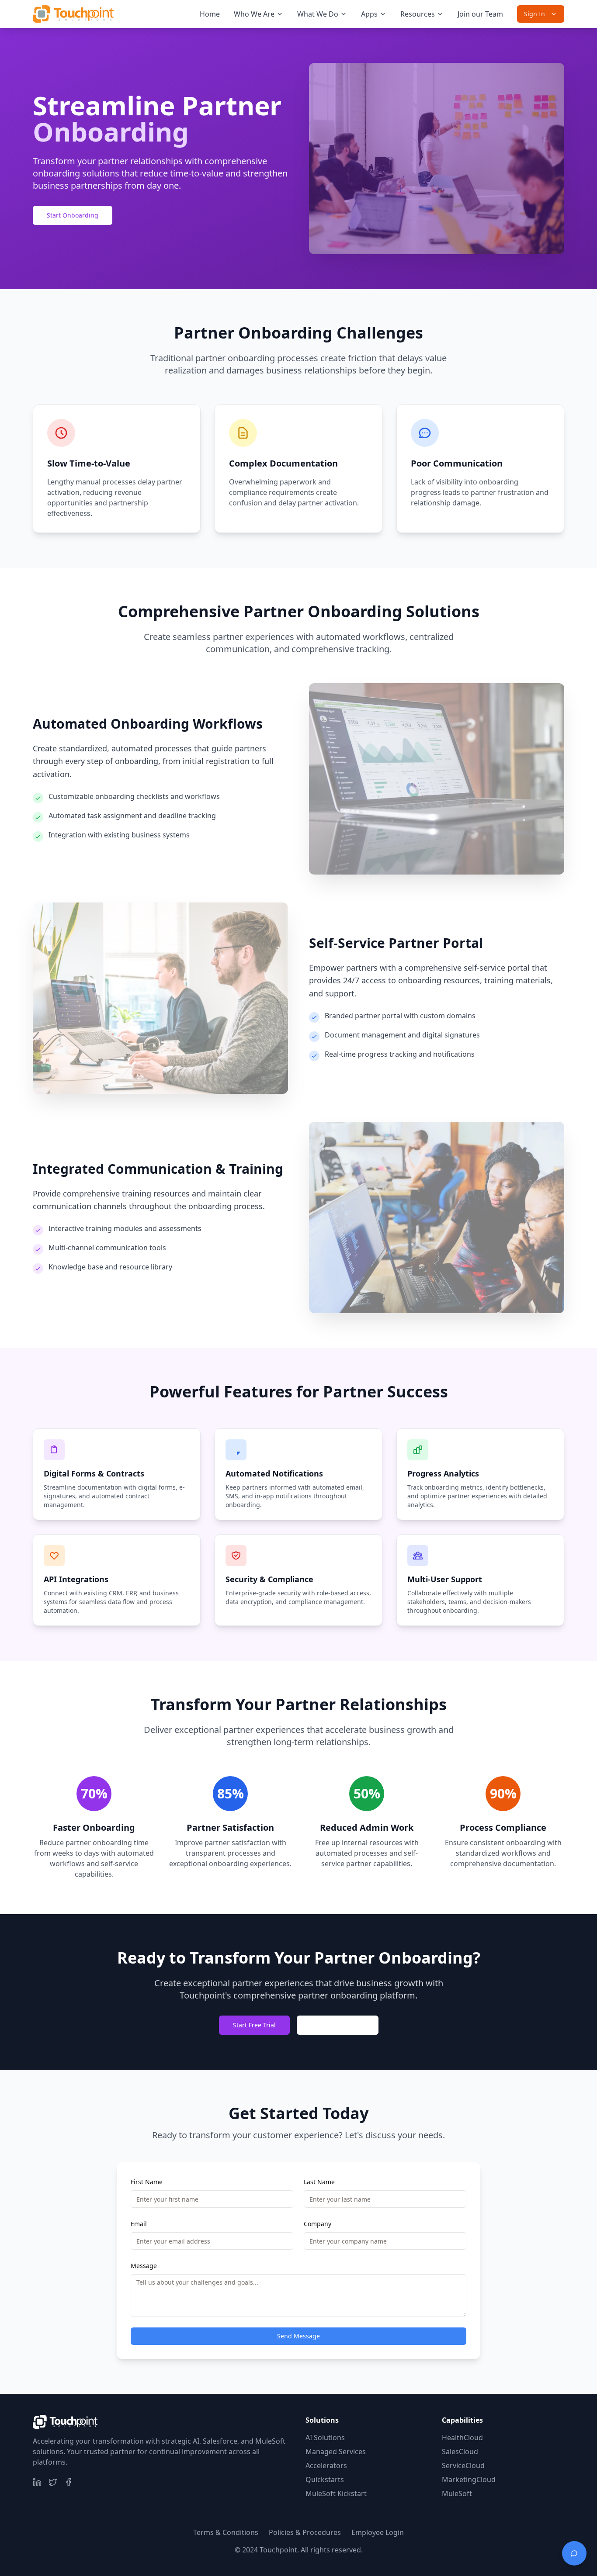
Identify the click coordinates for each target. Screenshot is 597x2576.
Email (139, 2224)
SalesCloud (460, 2452)
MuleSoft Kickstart (336, 2493)
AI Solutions (325, 2438)
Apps (369, 14)
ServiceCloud (463, 2465)
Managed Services (336, 2452)
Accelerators (326, 2465)
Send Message (298, 2336)
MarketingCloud (469, 2479)
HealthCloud (462, 2438)
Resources (418, 14)
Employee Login (378, 2532)
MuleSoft (457, 2493)
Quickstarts (325, 2479)
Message (144, 2266)
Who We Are (254, 14)
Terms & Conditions (226, 2532)
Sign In (535, 14)
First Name (147, 2182)
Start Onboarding (73, 215)
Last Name (319, 2182)
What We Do (318, 14)
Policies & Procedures (305, 2532)
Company (318, 2224)
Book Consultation (338, 2025)
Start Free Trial (254, 2025)
